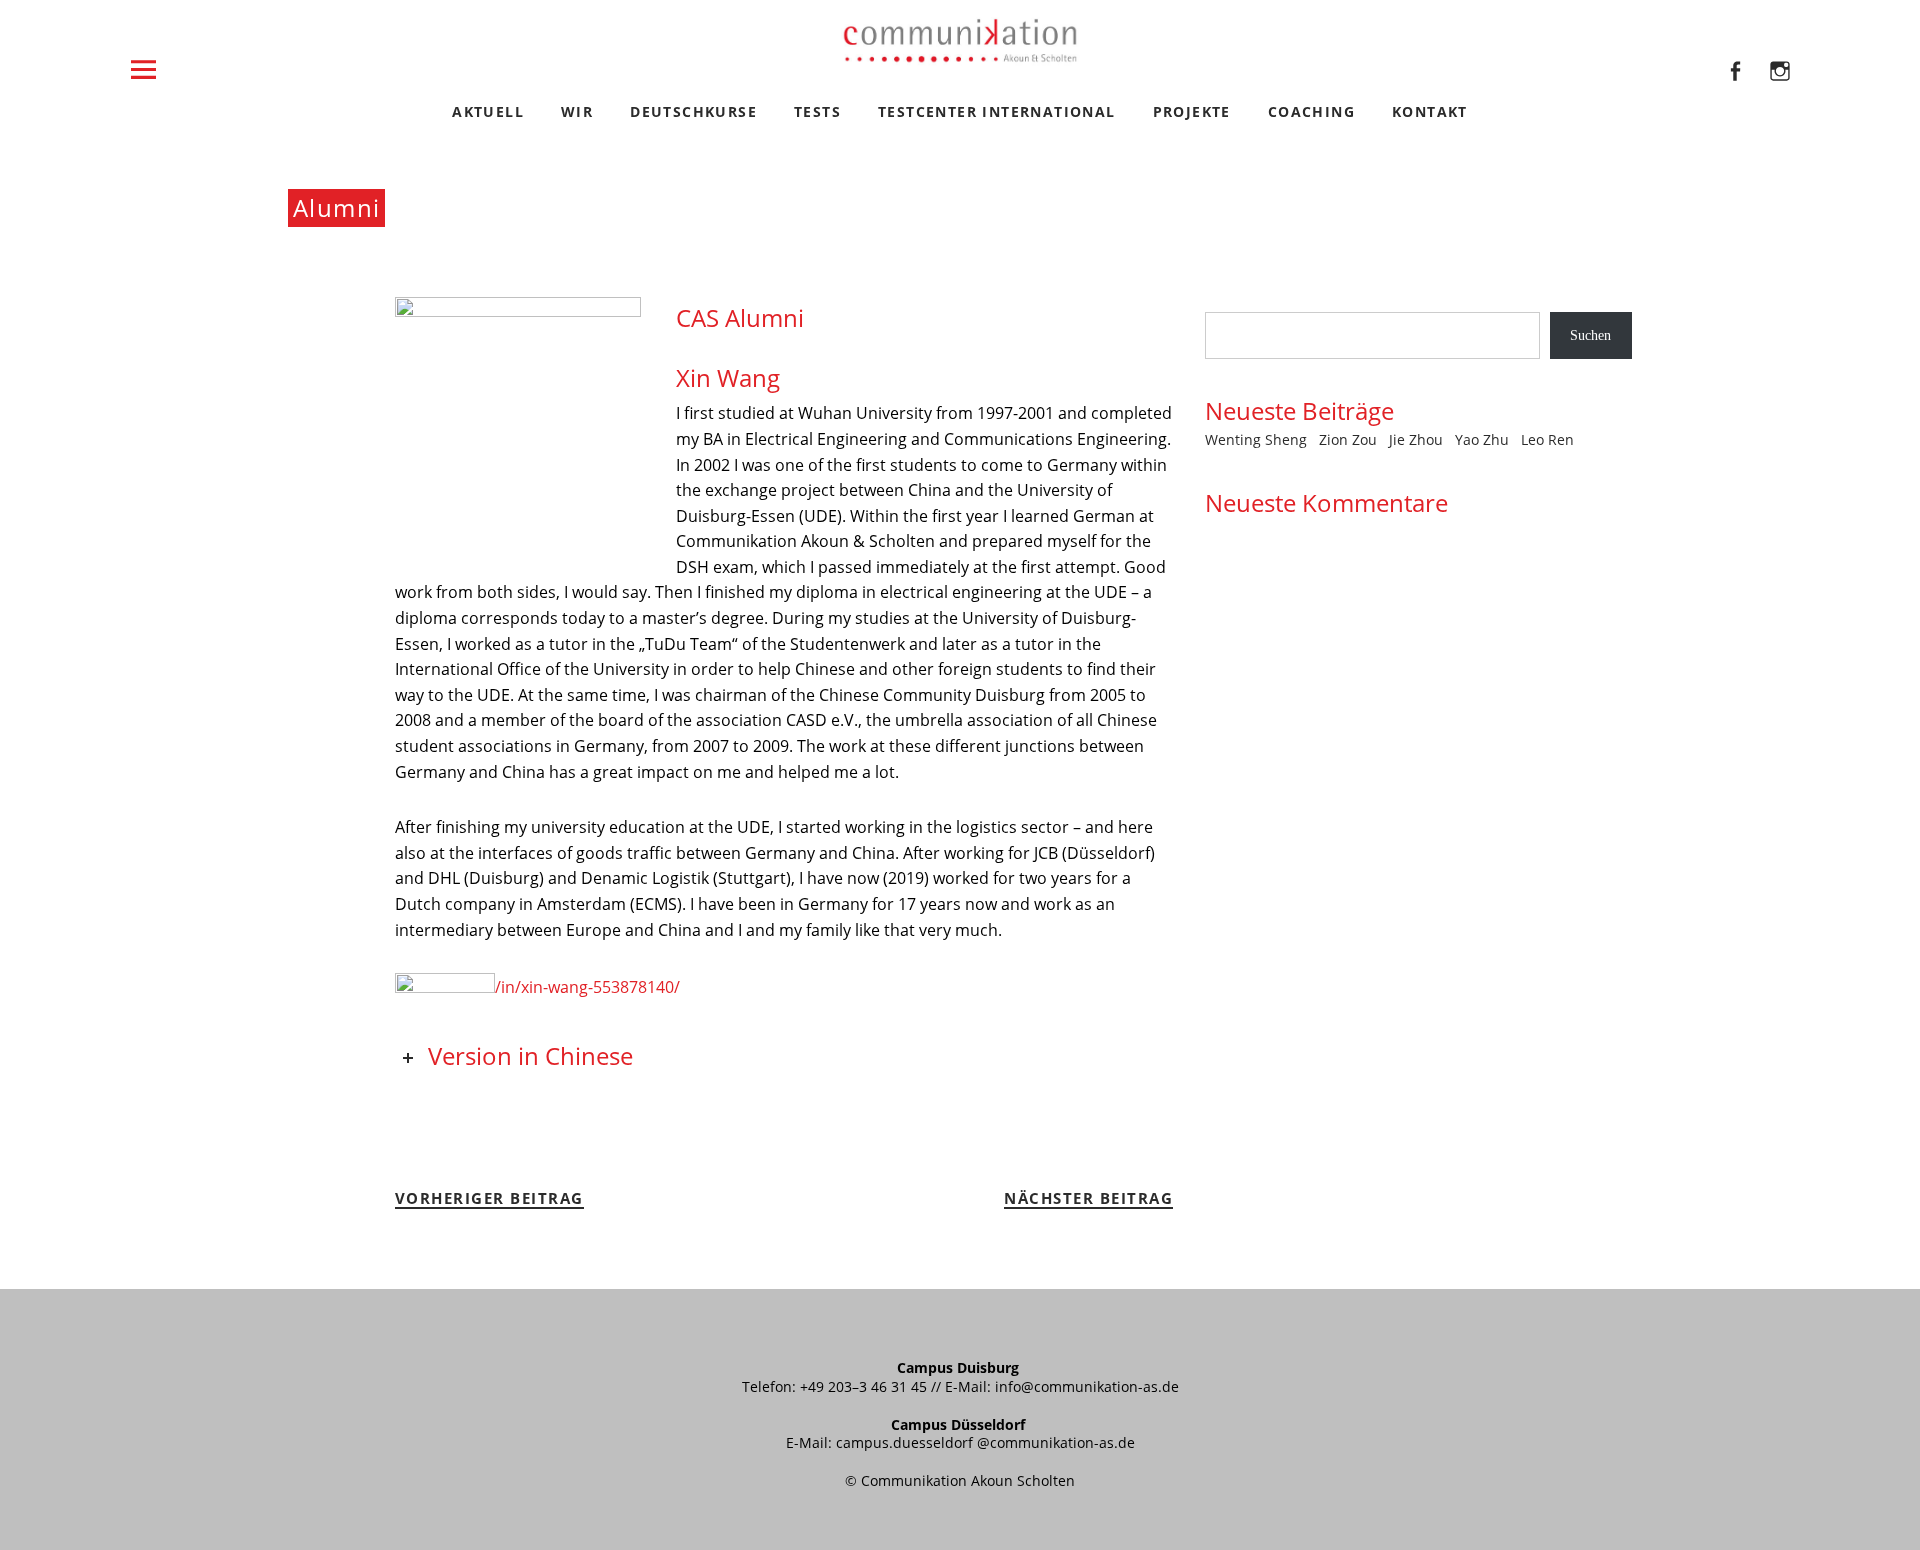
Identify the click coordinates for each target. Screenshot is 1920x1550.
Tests (817, 111)
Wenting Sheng (1256, 439)
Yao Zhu (1482, 439)
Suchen (1225, 301)
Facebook (1734, 97)
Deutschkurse (693, 111)
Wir (577, 111)
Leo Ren (1547, 439)
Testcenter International (997, 111)
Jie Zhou (1416, 439)
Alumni (336, 207)
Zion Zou (1348, 439)
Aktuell (488, 111)
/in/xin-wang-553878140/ (587, 987)
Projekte (1192, 111)
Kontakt (1430, 111)
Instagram (1779, 97)
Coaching (1311, 111)
